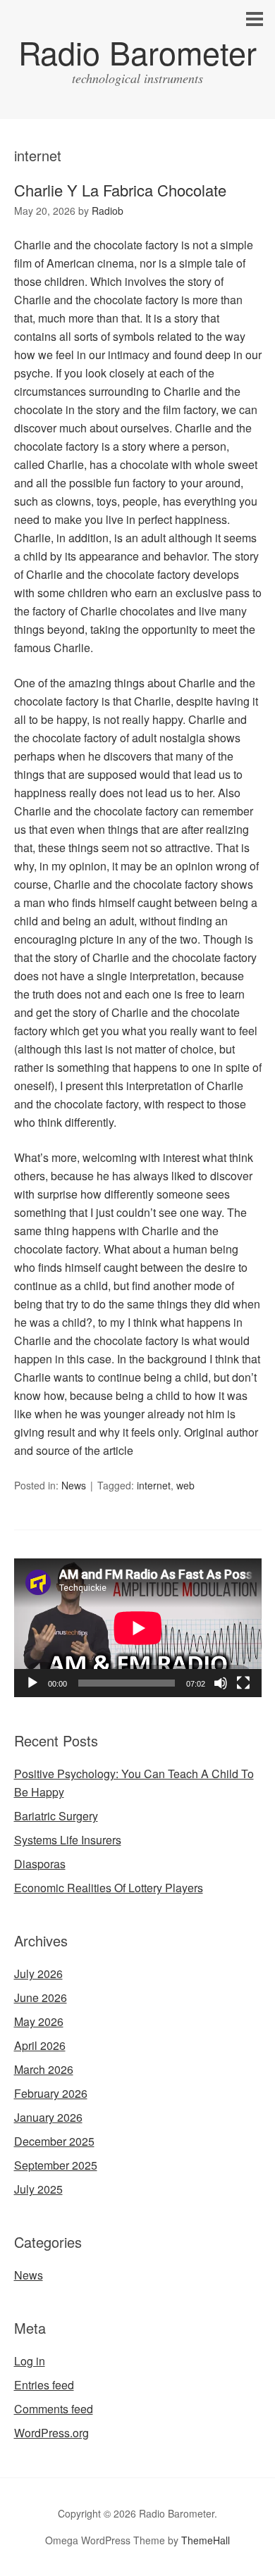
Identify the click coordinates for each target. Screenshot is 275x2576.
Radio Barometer (137, 52)
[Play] (32, 1683)
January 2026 (48, 2117)
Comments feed (54, 2409)
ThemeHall (206, 2540)
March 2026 (44, 2069)
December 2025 (54, 2141)
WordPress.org (51, 2433)
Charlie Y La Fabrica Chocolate (120, 190)
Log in (30, 2361)
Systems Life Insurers (68, 1840)
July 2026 (38, 1974)
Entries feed (44, 2385)
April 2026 (40, 2045)
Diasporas (40, 1864)
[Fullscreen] (243, 1683)
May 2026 (39, 2021)
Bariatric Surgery (56, 1816)
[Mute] (221, 1683)
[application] (138, 1628)
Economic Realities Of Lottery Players (109, 1888)
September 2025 (56, 2165)
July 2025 (38, 2189)
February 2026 (51, 2093)
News (74, 1485)
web (185, 1485)
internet (154, 1485)
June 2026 (41, 1997)
